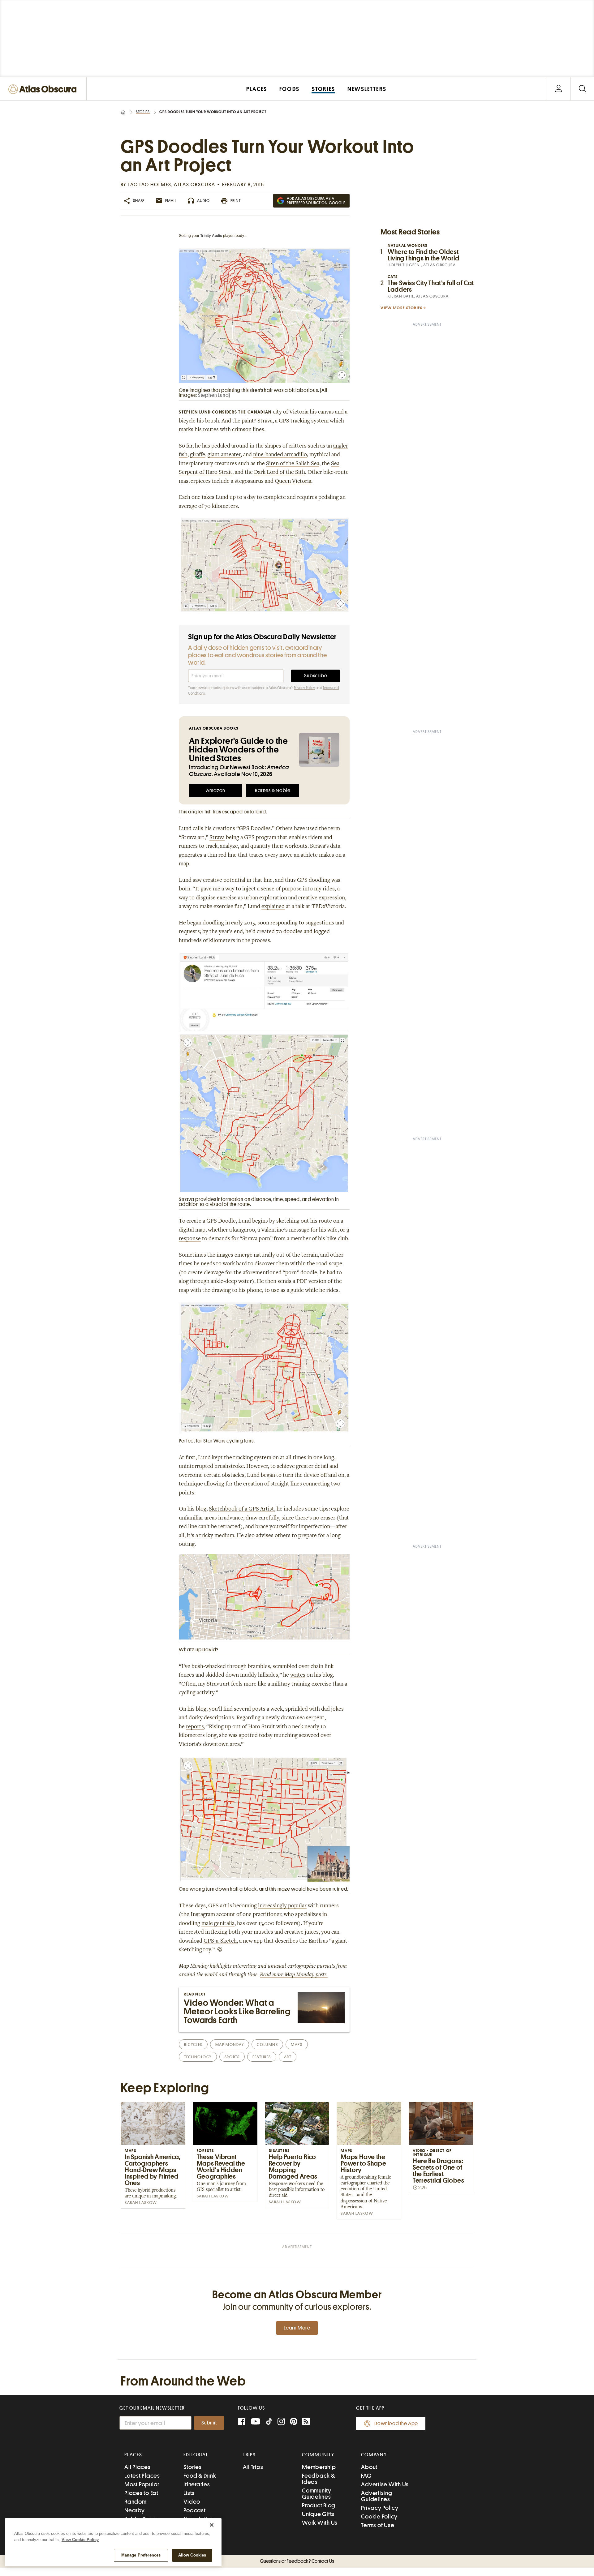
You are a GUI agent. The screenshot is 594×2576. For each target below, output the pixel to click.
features (262, 2057)
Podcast (194, 2510)
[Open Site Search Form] (582, 89)
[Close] (212, 2525)
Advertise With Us (385, 2484)
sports (232, 2057)
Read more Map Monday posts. (294, 1975)
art (288, 2057)
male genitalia (218, 1924)
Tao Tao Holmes (150, 185)
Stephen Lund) (214, 395)
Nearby (135, 2510)
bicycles (193, 2045)
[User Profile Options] (558, 89)
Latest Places (142, 2476)
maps (297, 2045)
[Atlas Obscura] (44, 90)
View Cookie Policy (80, 2540)
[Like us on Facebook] (242, 2422)
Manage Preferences (141, 2555)
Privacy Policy (304, 688)
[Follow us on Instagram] (281, 2422)
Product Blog (319, 2505)
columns (267, 2045)
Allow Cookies (192, 2555)
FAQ (366, 2476)
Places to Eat (141, 2493)
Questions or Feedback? (297, 2561)
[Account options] (559, 89)
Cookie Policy (379, 2516)
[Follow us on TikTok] (269, 2423)
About (369, 2467)
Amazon (216, 791)
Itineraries (197, 2484)
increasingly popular (282, 1906)
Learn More (297, 2328)
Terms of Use (378, 2525)
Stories (143, 112)
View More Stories (402, 308)
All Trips (253, 2467)
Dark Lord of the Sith (280, 473)
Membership (319, 2467)
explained (273, 907)
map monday (230, 2045)
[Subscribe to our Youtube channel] (256, 2422)
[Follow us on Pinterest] (294, 2422)
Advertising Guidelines (377, 2496)
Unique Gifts (318, 2514)
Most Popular (142, 2484)
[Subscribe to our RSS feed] (306, 2422)
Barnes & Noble (273, 791)
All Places (138, 2467)
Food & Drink (200, 2476)
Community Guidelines (317, 2494)
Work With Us (320, 2523)
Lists (189, 2493)
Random (136, 2502)
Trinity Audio (211, 236)
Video (192, 2502)
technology (198, 2057)
